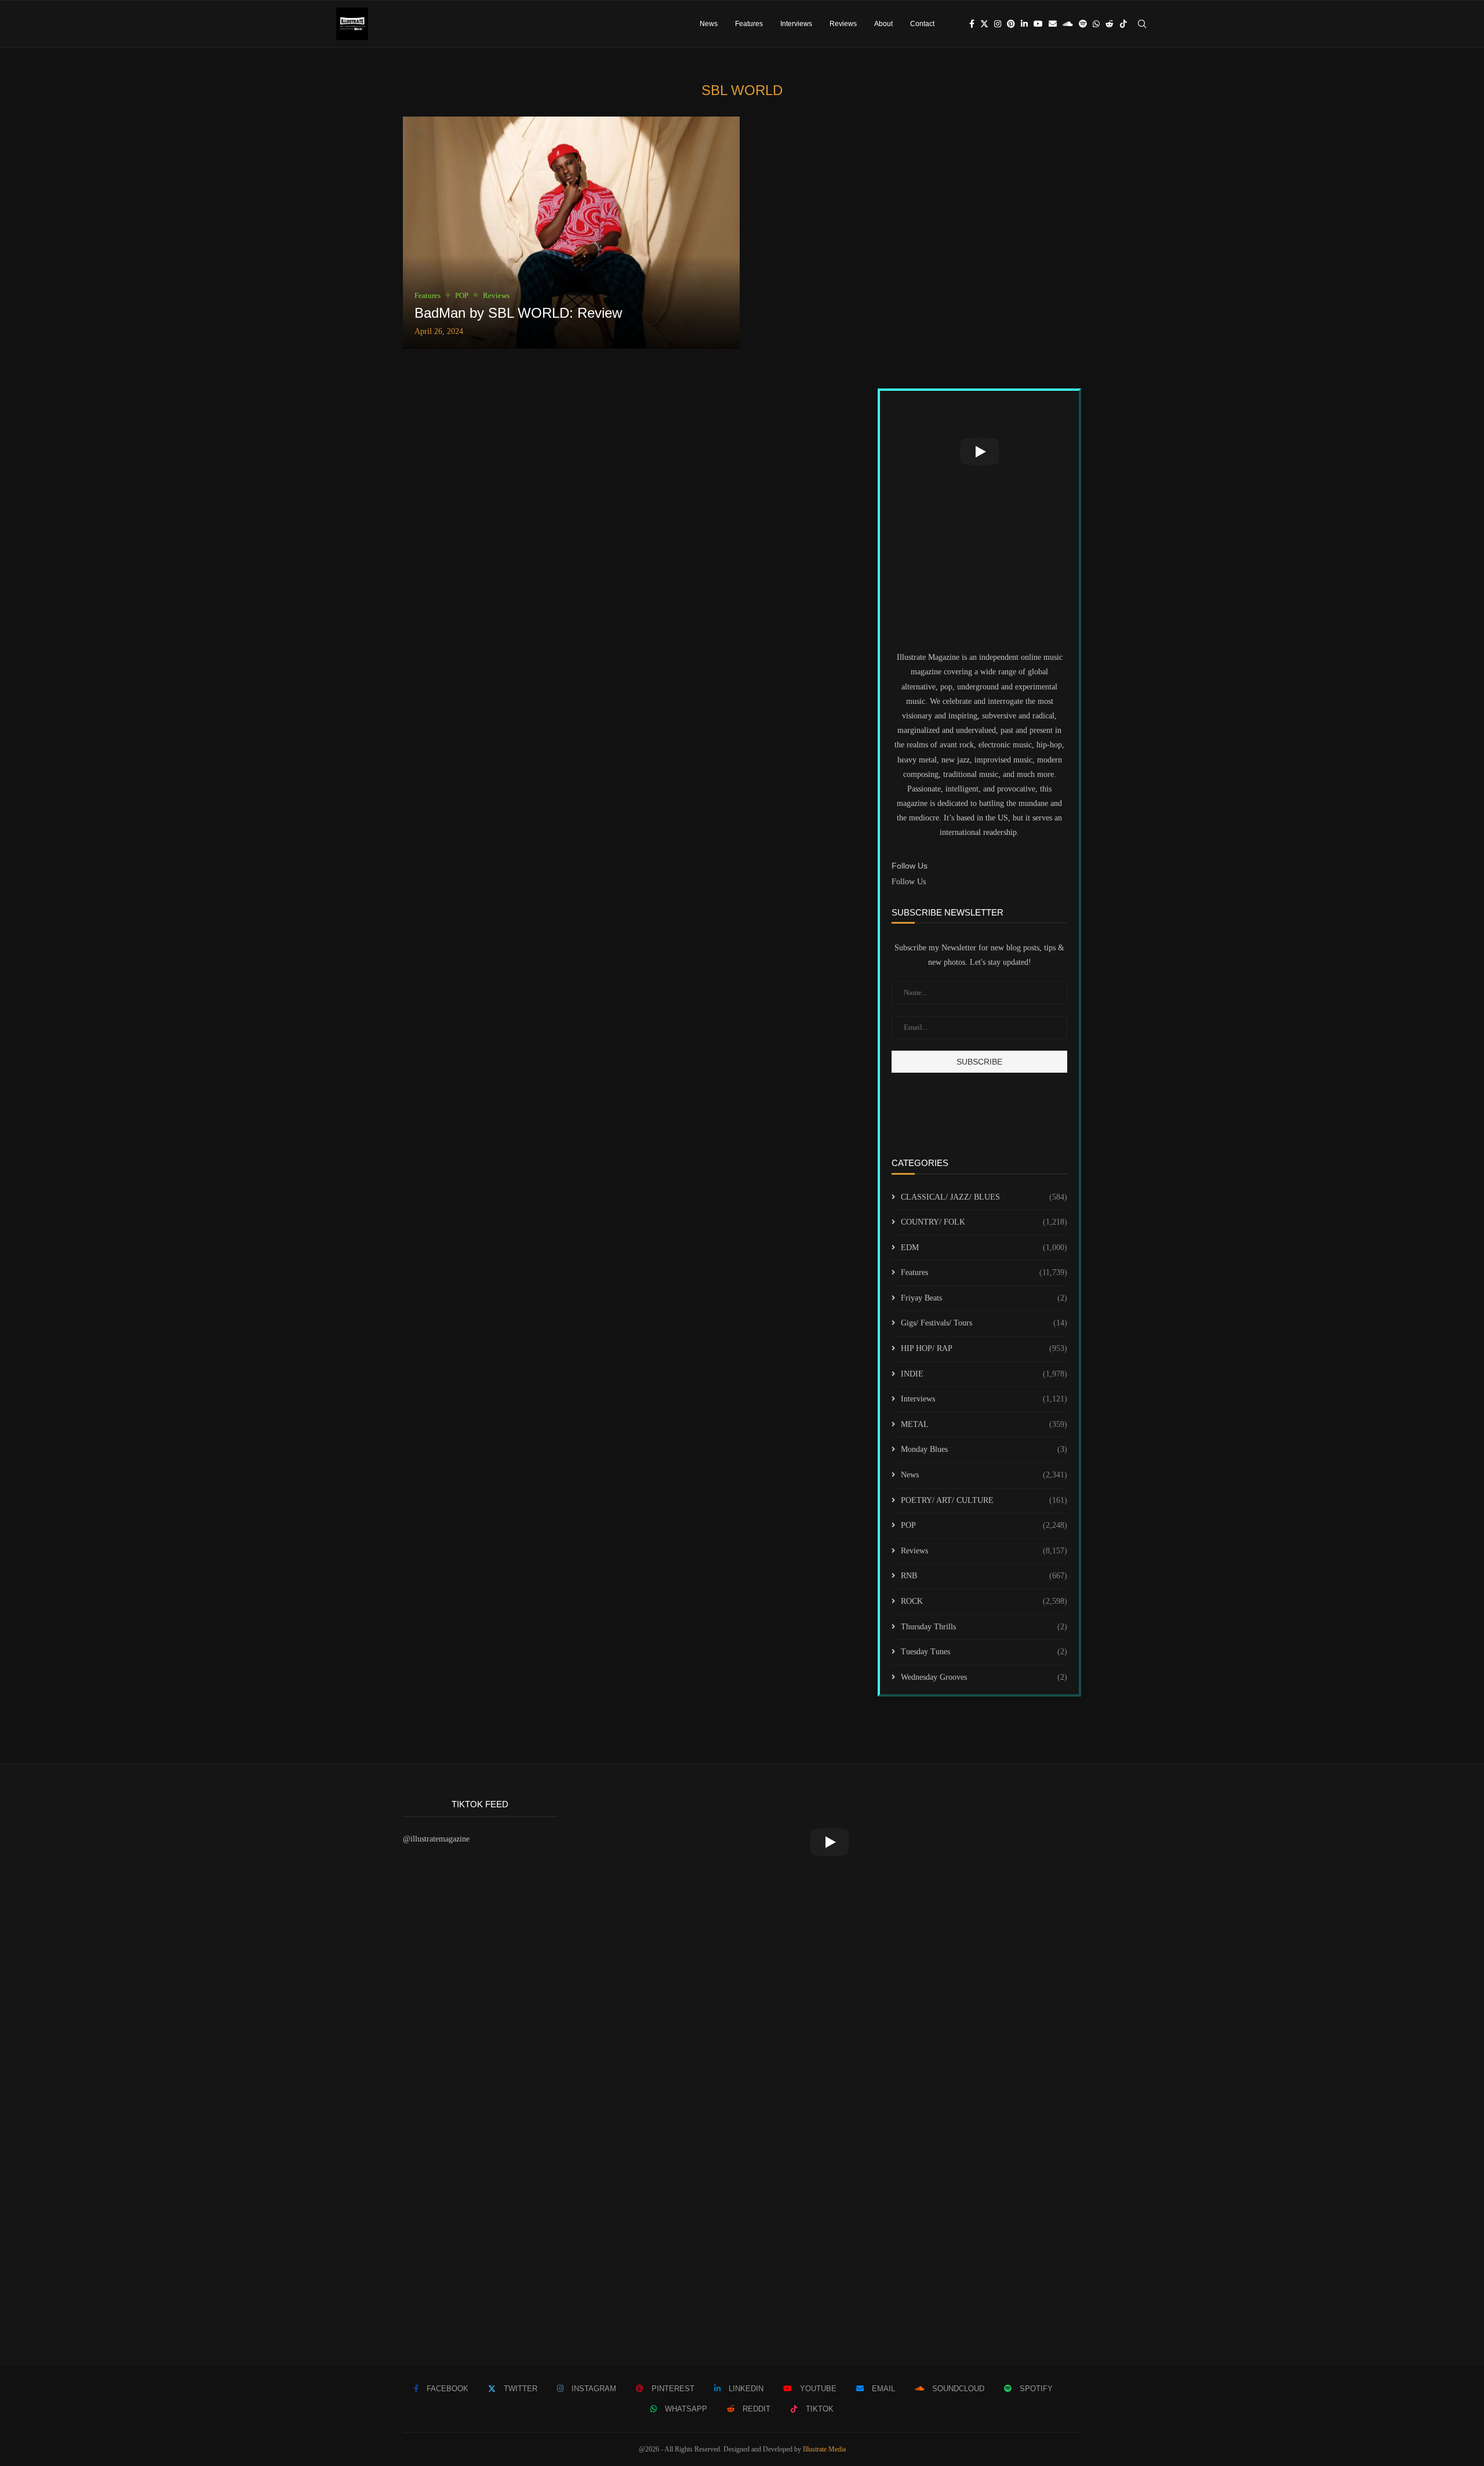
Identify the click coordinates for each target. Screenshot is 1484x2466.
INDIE (984, 1374)
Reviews (843, 24)
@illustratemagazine (436, 1839)
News (709, 24)
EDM (984, 1247)
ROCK (984, 1601)
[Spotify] (1083, 24)
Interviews (796, 24)
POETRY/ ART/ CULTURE (984, 1500)
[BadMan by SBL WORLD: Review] (571, 233)
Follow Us (909, 882)
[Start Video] (979, 452)
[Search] (1142, 24)
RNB (984, 1576)
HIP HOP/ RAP (984, 1348)
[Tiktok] (1123, 24)
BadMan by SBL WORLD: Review (518, 313)
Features (749, 24)
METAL (984, 1424)
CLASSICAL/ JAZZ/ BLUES (984, 1197)
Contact (922, 24)
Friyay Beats (984, 1298)
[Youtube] (1038, 24)
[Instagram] (998, 24)
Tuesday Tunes (984, 1652)
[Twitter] (984, 24)
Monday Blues (984, 1449)
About (883, 24)
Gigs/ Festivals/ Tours (984, 1323)
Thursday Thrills (984, 1627)
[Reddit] (1110, 24)
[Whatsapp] (1096, 24)
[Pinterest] (1011, 24)
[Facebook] (972, 24)
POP (984, 1525)
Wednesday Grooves (984, 1677)
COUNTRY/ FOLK (984, 1222)
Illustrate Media (824, 2449)
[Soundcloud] (1068, 24)
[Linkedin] (1024, 24)
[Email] (1053, 24)
